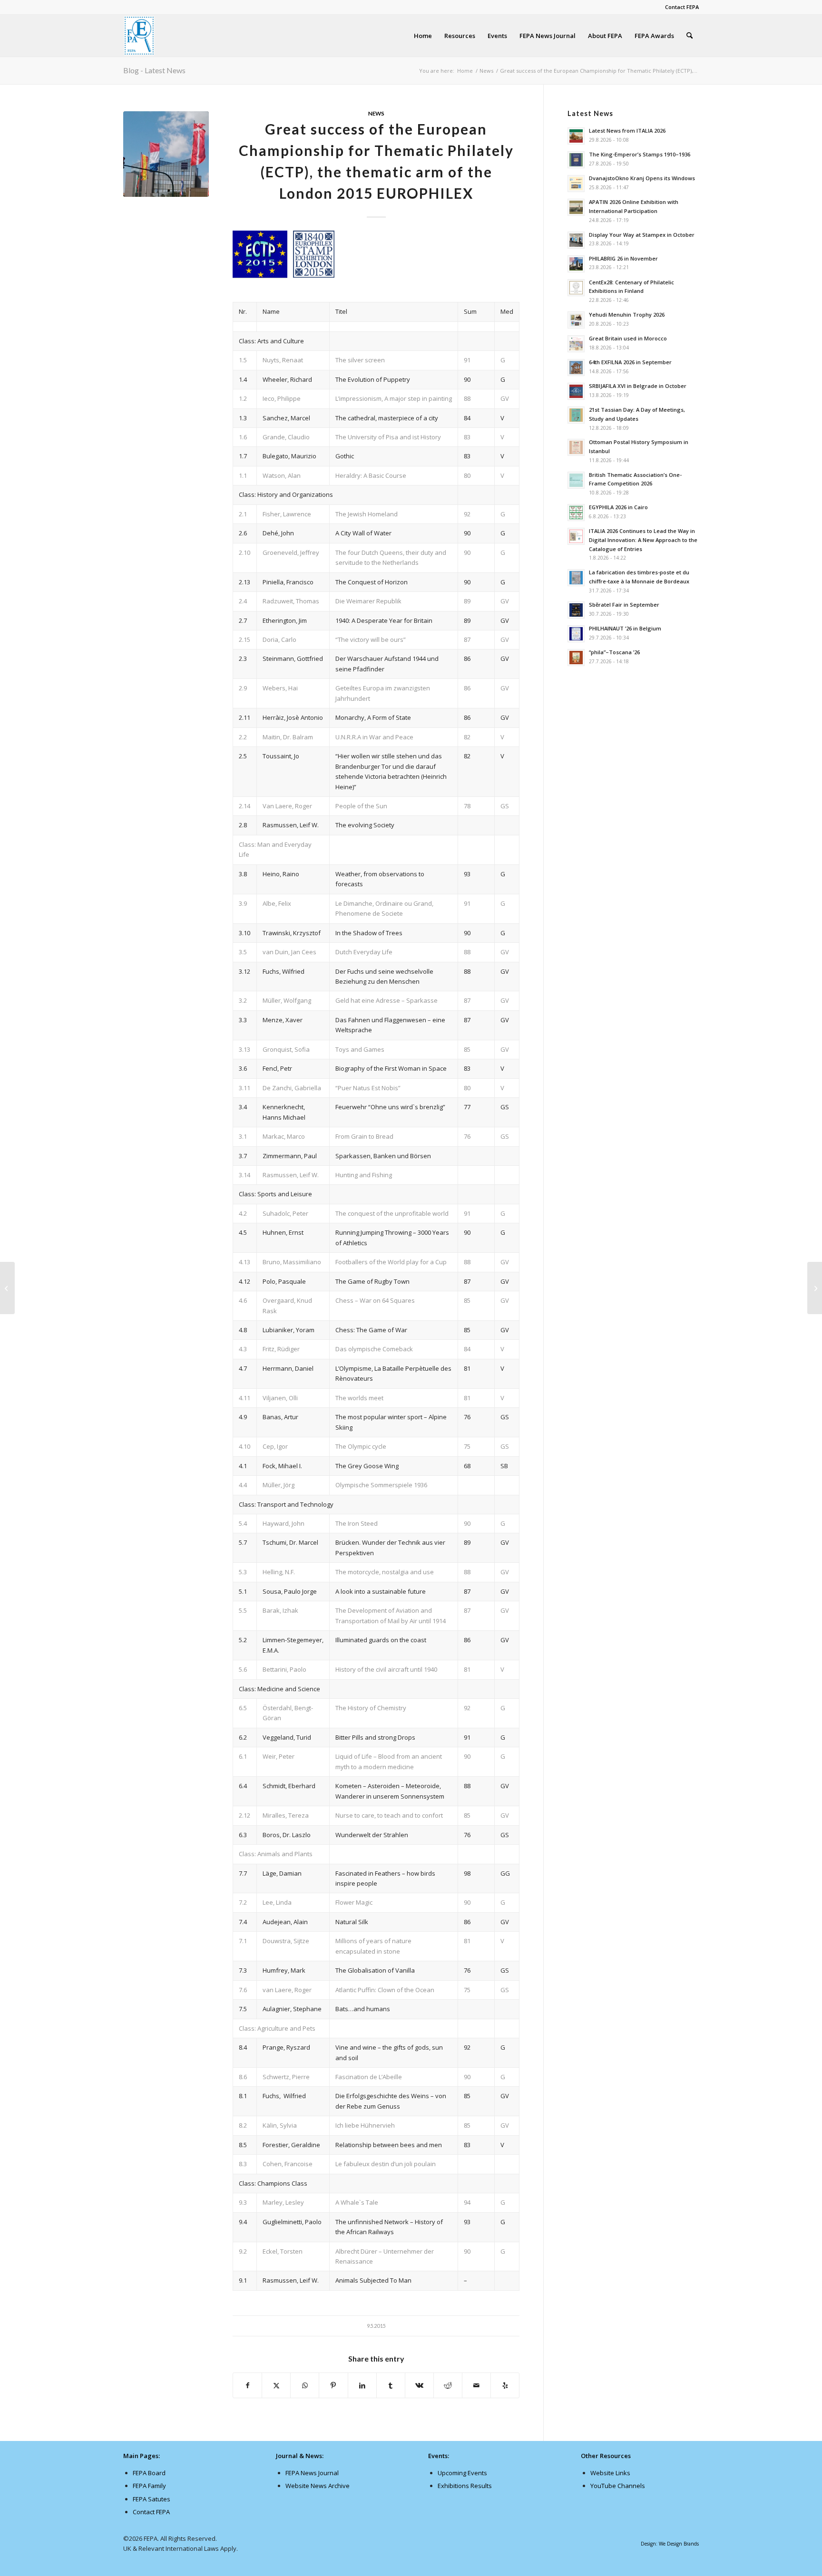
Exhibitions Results (465, 2486)
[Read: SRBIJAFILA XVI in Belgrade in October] (576, 391)
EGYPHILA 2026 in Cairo (618, 507)
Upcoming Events (462, 2473)
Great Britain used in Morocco (628, 338)
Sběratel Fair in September (624, 605)
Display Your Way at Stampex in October (642, 235)
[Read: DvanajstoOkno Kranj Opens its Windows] (576, 184)
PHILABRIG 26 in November (623, 258)
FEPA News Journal (312, 2473)
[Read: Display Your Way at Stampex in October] (576, 240)
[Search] (690, 36)
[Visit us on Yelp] (505, 2385)
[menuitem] (680, 7)
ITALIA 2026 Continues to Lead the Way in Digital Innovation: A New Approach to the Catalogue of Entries (643, 540)
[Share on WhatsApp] (305, 2385)
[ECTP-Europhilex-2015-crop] (166, 154)
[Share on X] (276, 2385)
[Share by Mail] (476, 2385)
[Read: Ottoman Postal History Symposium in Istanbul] (576, 447)
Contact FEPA (682, 7)
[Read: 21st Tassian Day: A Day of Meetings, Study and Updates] (576, 415)
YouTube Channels (618, 2486)
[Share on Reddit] (448, 2385)
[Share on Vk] (419, 2385)
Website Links (610, 2473)
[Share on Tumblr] (391, 2385)
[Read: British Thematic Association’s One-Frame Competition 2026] (576, 480)
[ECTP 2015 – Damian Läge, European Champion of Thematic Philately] (815, 1288)
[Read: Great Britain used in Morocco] (576, 344)
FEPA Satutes (152, 2499)
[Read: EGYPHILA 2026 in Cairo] (576, 513)
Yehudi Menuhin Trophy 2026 (627, 315)
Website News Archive (318, 2486)
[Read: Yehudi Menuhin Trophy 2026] (576, 320)
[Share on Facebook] (247, 2385)
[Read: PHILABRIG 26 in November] (576, 264)
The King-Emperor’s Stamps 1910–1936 (640, 154)
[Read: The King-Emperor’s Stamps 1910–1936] (576, 160)
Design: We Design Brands (670, 2544)
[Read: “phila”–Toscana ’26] (576, 658)
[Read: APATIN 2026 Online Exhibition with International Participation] (576, 207)
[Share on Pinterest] (333, 2385)
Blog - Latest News (154, 70)
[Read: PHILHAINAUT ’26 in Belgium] (576, 634)
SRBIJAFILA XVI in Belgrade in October (638, 386)
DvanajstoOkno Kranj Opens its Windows (642, 178)
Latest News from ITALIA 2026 (627, 131)
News (376, 113)
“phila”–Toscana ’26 (614, 652)
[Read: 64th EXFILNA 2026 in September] (576, 368)
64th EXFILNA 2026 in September (630, 362)
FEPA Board (149, 2473)
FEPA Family (149, 2486)
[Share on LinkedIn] (362, 2385)
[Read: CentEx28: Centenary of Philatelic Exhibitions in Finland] (576, 288)
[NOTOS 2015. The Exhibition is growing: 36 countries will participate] (7, 1288)
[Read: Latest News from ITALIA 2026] (576, 136)
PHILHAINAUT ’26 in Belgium (625, 628)
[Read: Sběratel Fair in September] (576, 610)
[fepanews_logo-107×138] (139, 36)
